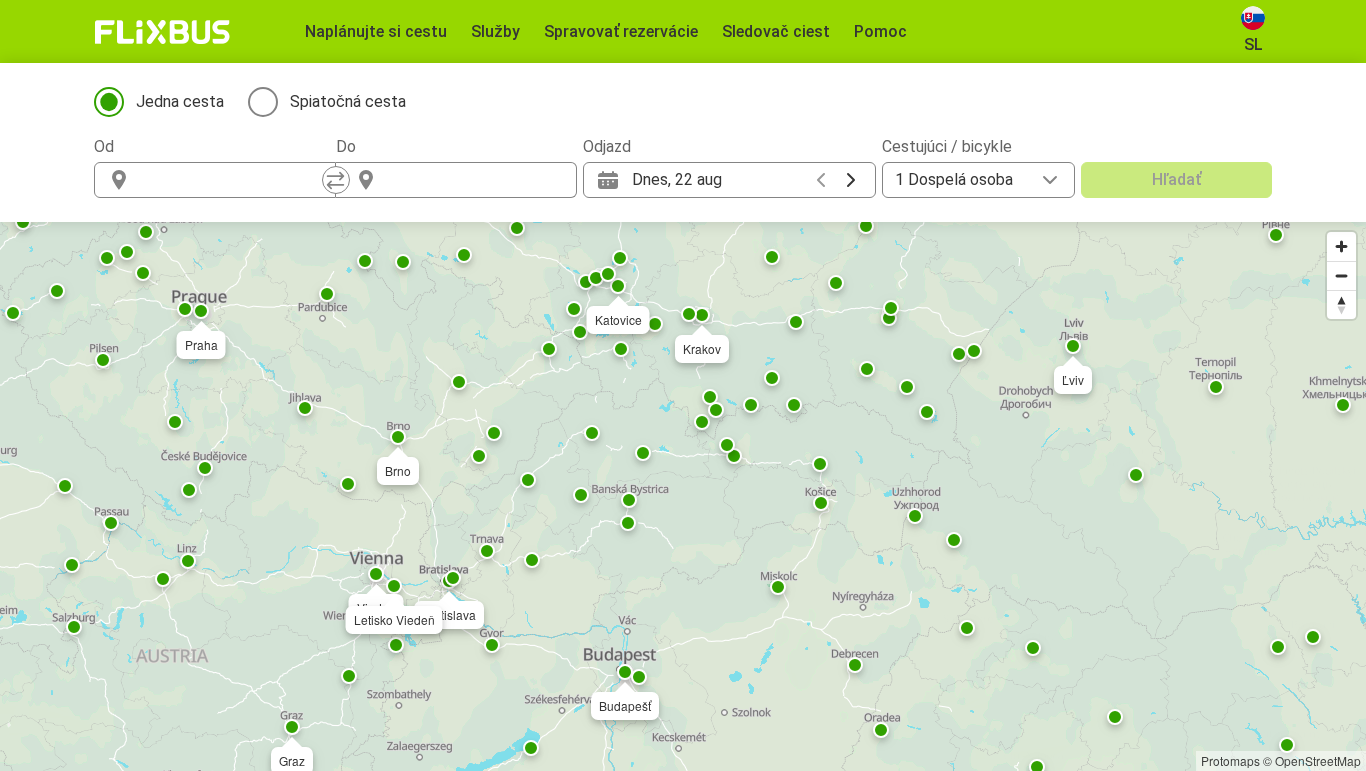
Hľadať (1176, 179)
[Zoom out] (1341, 275)
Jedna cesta (180, 101)
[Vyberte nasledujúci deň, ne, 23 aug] (851, 180)
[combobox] (233, 180)
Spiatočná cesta (348, 101)
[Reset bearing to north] (1341, 304)
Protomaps (1230, 760)
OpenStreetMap (1318, 760)
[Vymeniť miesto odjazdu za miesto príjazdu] (336, 180)
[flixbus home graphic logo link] (162, 32)
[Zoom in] (1341, 246)
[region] (683, 496)
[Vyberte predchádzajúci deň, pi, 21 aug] (821, 180)
